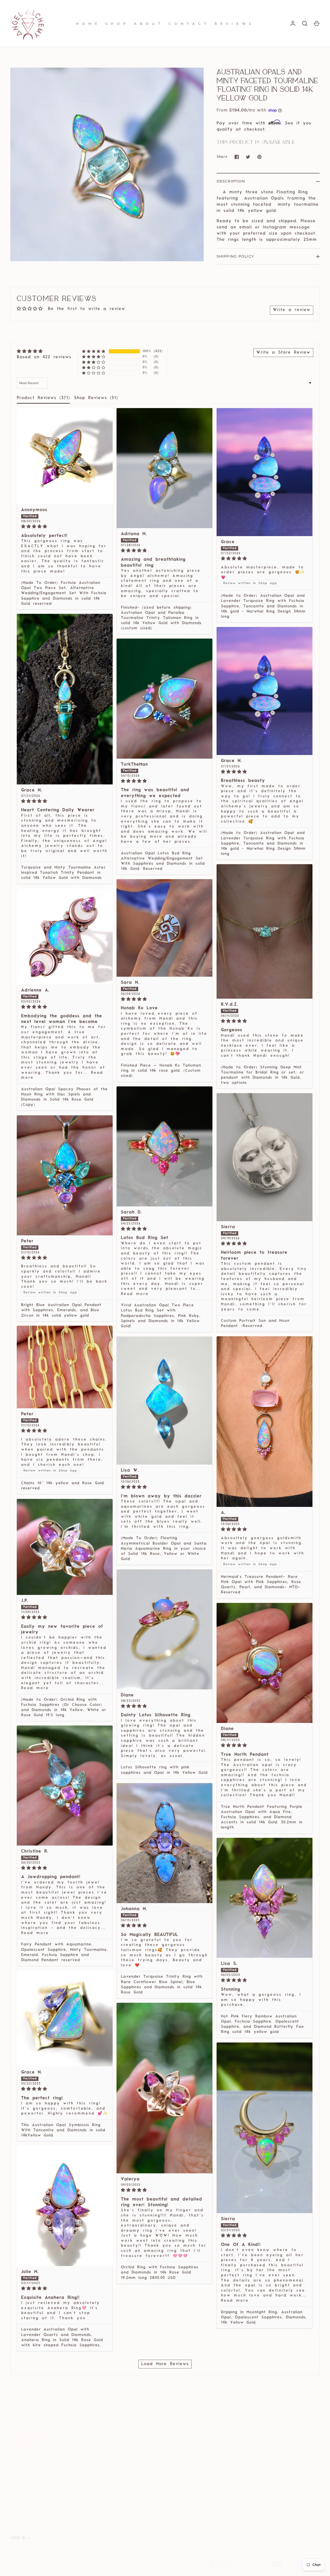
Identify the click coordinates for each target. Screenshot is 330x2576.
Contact (125, 2439)
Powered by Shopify (78, 2562)
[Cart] (317, 23)
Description (231, 181)
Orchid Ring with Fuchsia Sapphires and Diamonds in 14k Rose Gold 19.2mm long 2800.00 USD (160, 2273)
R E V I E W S (233, 24)
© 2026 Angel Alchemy (32, 2562)
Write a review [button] (292, 310)
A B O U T (148, 24)
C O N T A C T (188, 24)
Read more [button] (135, 1294)
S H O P (116, 24)
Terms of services (135, 2448)
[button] (94, 351)
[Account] (293, 23)
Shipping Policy (235, 256)
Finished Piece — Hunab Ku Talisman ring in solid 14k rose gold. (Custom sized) (161, 1071)
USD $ (18, 2538)
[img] (44, 351)
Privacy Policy (131, 2476)
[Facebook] (230, 2441)
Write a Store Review (283, 353)
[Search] (305, 23)
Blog (121, 2495)
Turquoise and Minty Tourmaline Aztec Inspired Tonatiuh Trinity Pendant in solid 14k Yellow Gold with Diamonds (64, 873)
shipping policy (132, 2458)
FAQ (121, 2486)
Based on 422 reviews (44, 357)
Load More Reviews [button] (165, 2364)
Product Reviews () (43, 398)
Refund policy (131, 2467)
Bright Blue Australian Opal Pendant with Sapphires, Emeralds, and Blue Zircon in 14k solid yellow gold (61, 1310)
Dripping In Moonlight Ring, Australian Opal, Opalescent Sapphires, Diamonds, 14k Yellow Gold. (264, 2317)
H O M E (87, 24)
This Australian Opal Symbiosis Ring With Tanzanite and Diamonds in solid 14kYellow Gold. (63, 2130)
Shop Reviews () (96, 398)
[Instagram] (242, 2441)
